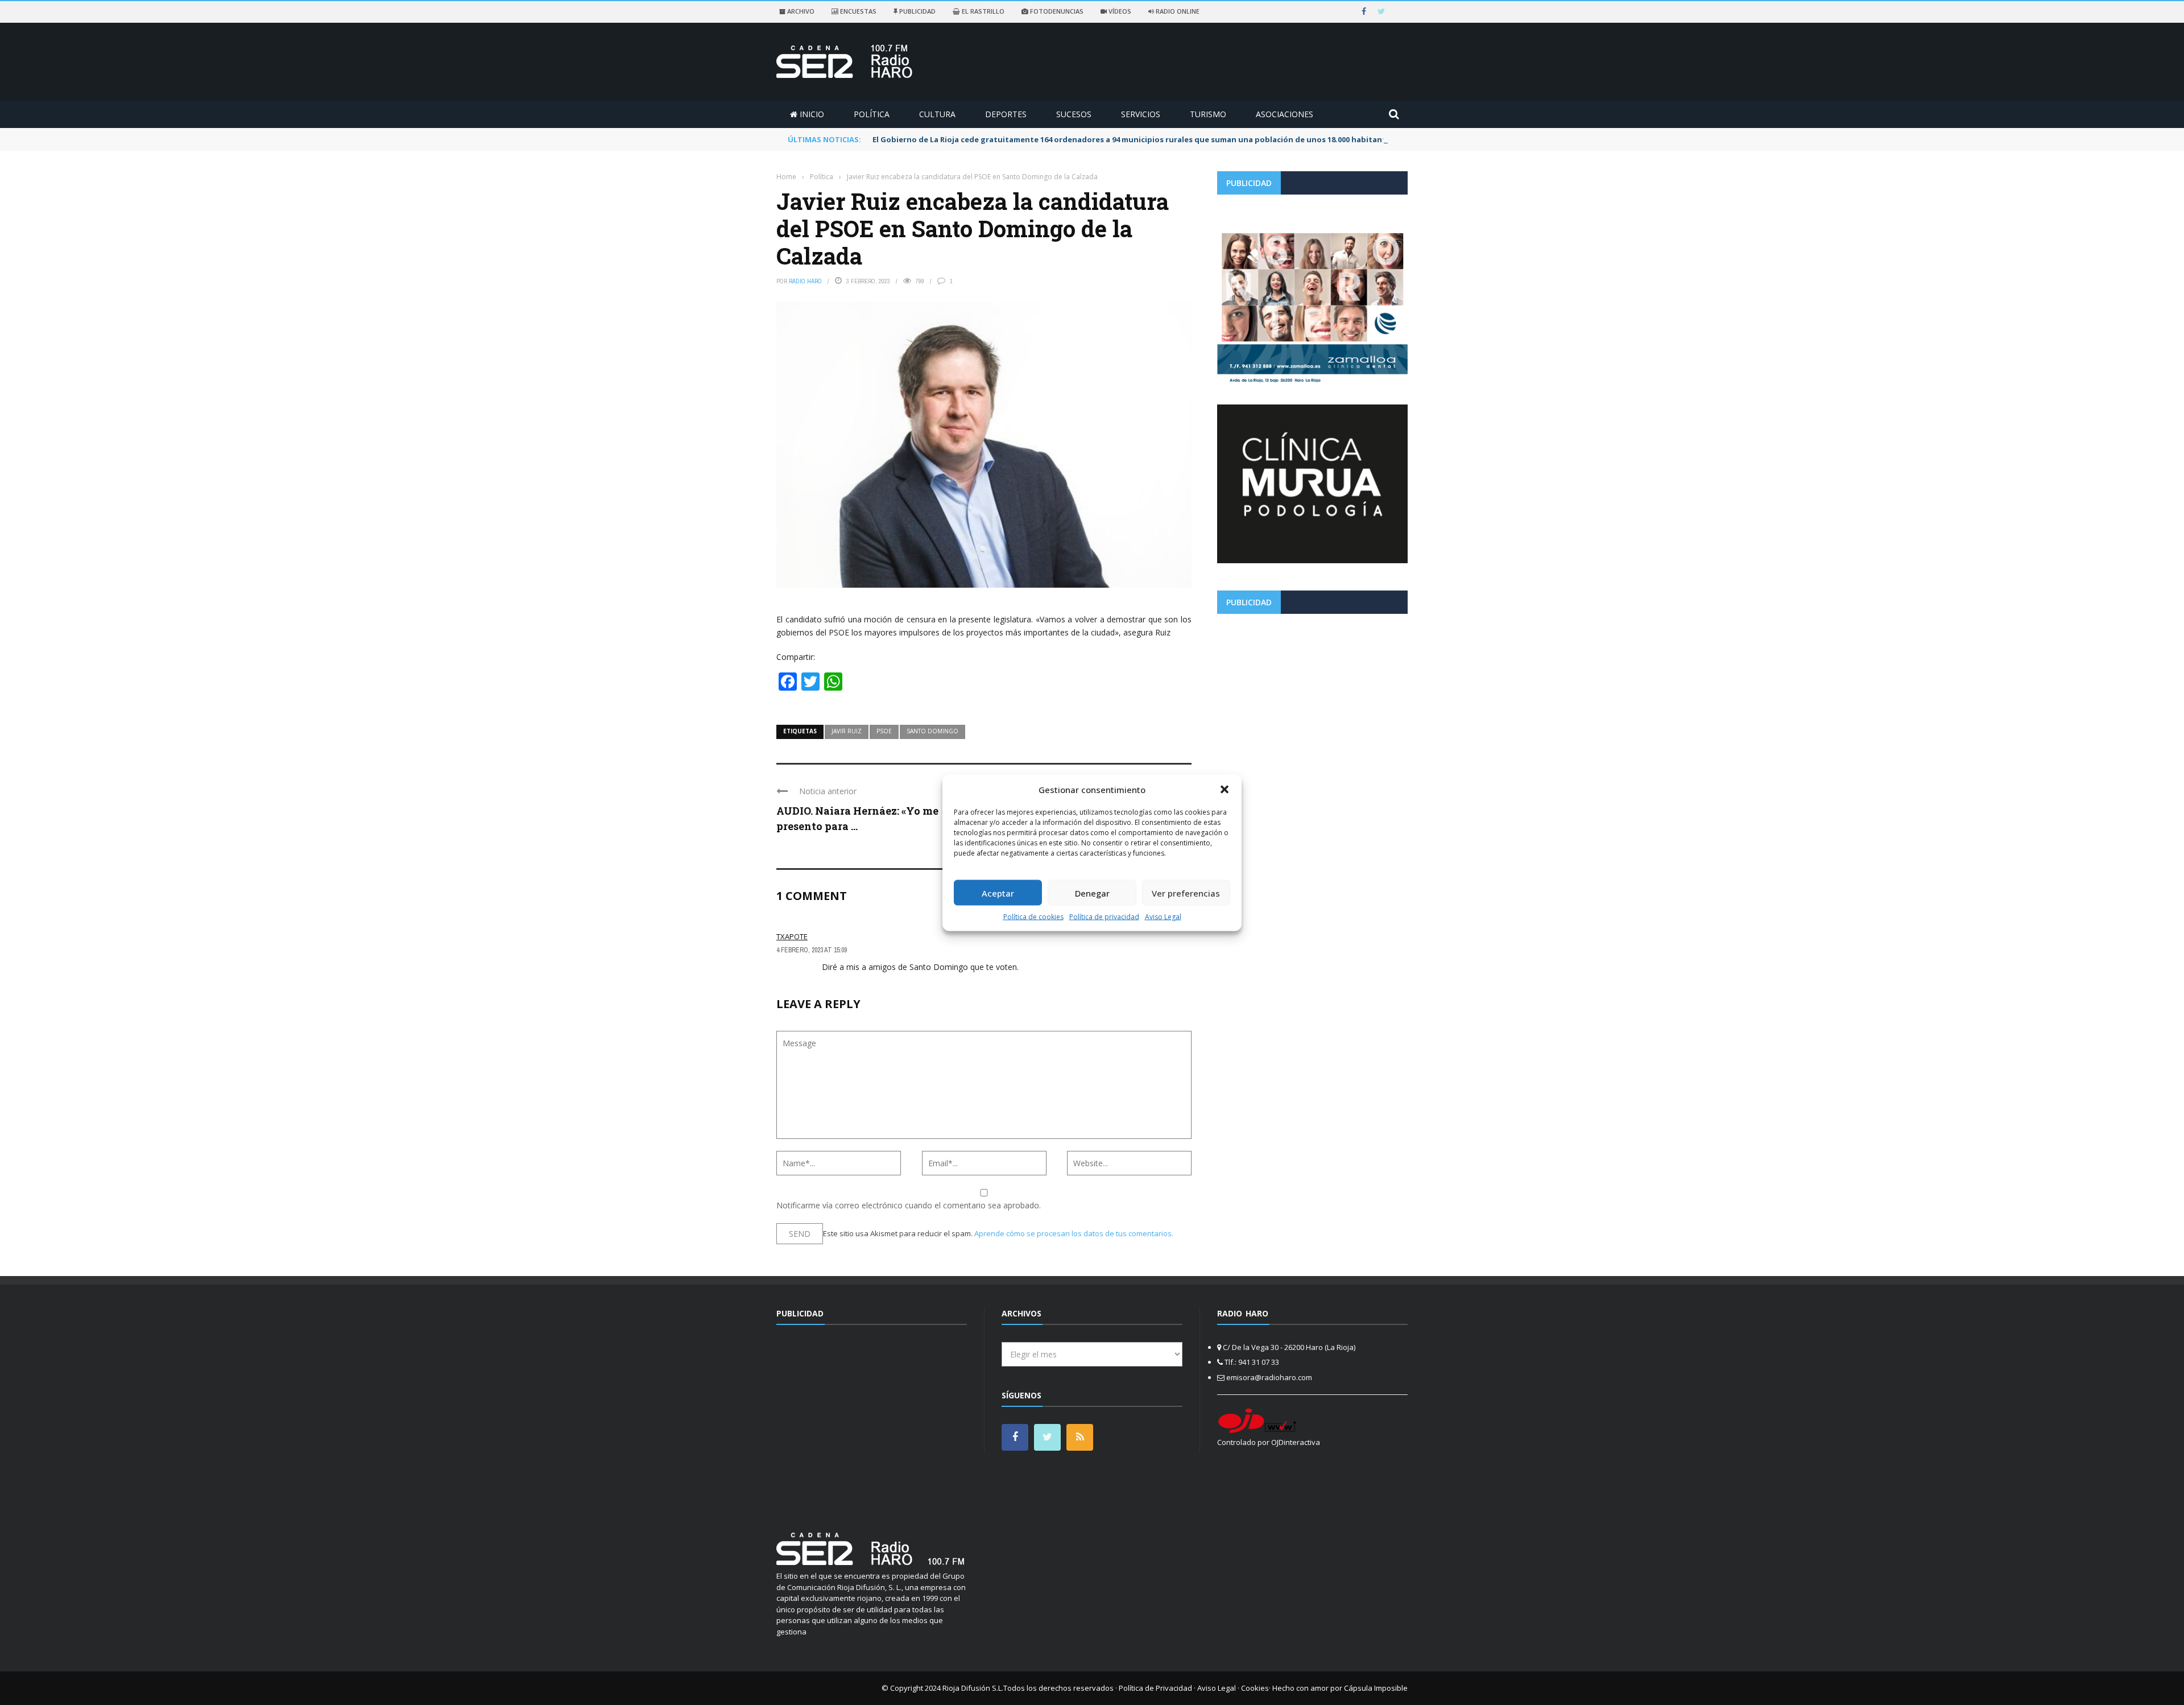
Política (872, 114)
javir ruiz (847, 731)
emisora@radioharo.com (1269, 1377)
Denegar (1092, 893)
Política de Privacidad (1155, 1688)
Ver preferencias (1186, 893)
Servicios (1141, 114)
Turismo (1208, 114)
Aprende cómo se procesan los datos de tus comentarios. (1074, 1233)
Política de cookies (1033, 917)
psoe (884, 731)
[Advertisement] (1312, 702)
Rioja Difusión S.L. (973, 1688)
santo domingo (932, 731)
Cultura (937, 114)
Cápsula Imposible (1376, 1688)
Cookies (1255, 1688)
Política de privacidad (1104, 917)
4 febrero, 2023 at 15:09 (812, 950)
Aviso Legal (1163, 917)
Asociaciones (1285, 114)
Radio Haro (805, 281)
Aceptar (998, 893)
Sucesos (1074, 114)
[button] (1225, 789)
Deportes (1006, 114)
